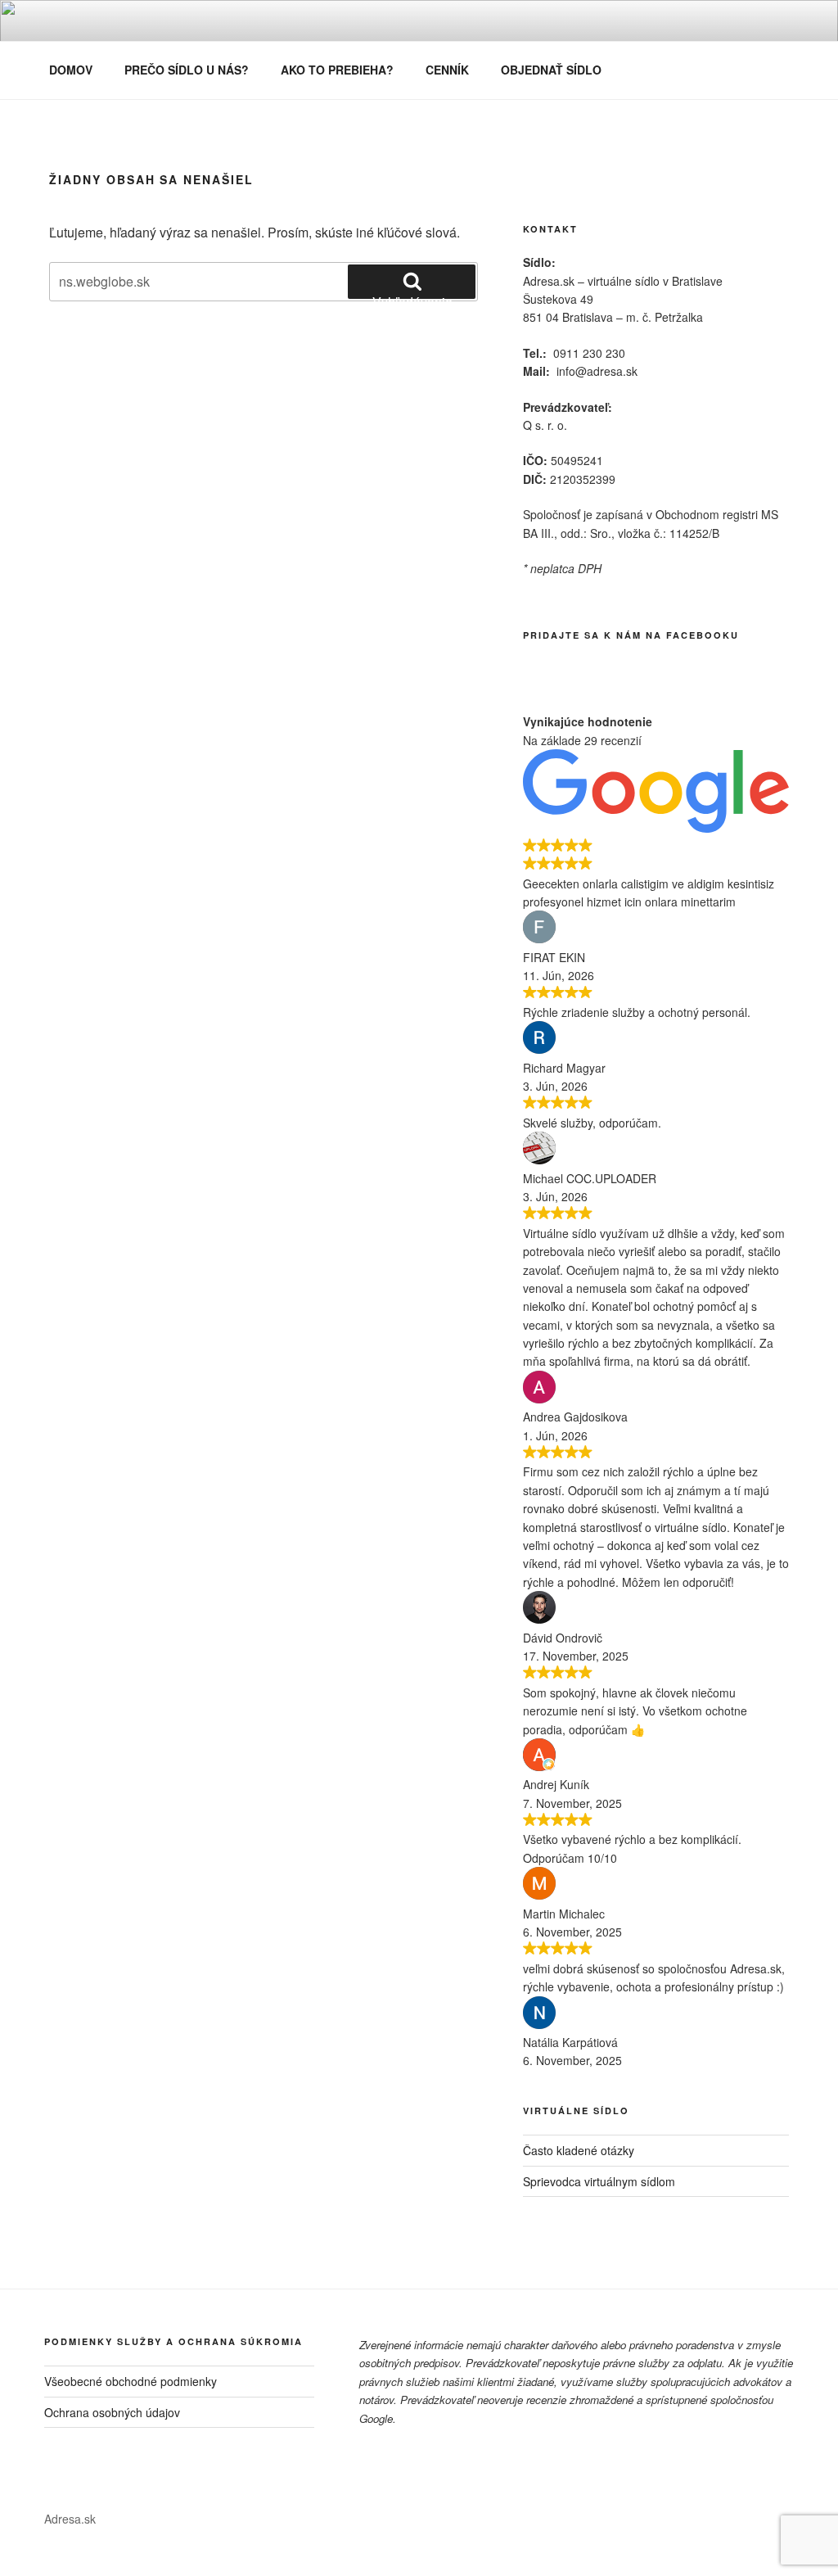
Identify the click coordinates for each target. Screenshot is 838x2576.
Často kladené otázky (579, 2150)
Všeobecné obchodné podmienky (131, 2381)
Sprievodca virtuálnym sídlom (599, 2181)
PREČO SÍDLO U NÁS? (187, 70)
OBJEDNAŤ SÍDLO (551, 70)
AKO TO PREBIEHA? (337, 70)
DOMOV (71, 70)
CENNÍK (447, 70)
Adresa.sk (70, 2519)
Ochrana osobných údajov (112, 2412)
